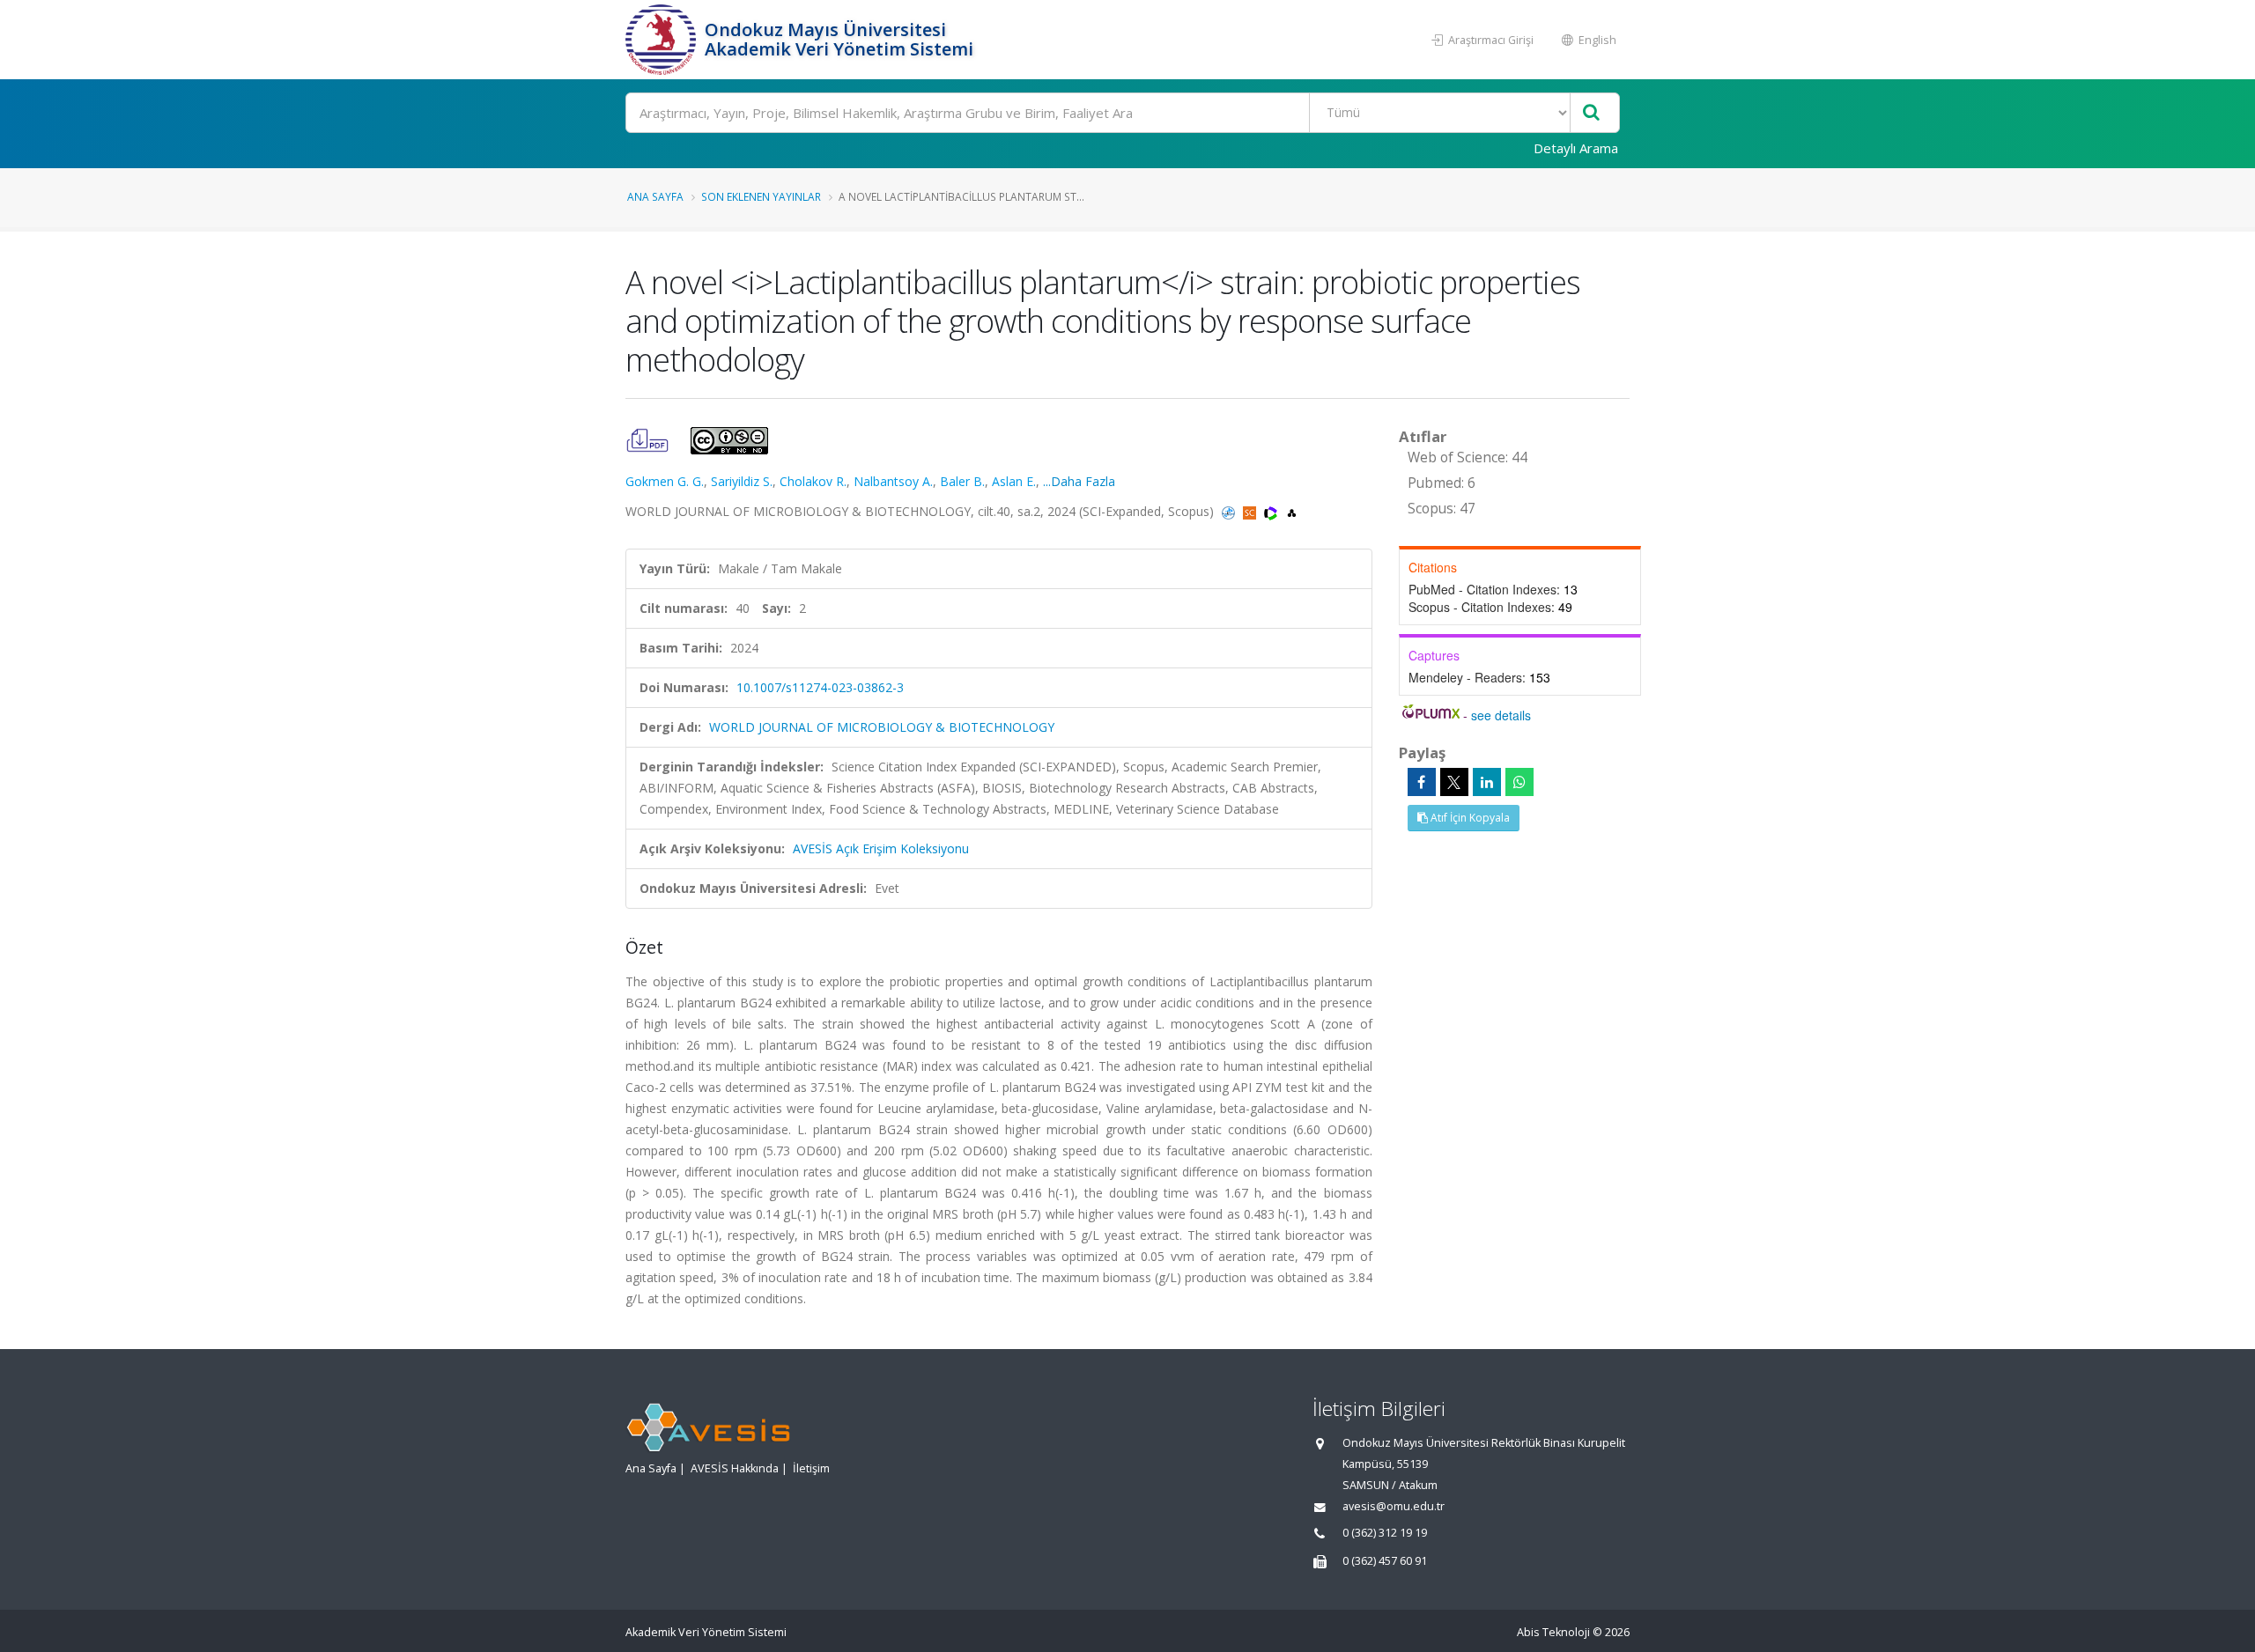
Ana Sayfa (655, 196)
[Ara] (1591, 113)
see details (1501, 715)
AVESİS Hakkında (735, 1468)
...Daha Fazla (1079, 481)
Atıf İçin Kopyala (1469, 818)
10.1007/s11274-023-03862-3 (820, 687)
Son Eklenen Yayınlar (761, 196)
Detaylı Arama (1576, 148)
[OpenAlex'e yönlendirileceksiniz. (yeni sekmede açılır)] (1292, 511)
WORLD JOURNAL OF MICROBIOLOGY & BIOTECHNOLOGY (882, 727)
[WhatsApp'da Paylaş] (1519, 782)
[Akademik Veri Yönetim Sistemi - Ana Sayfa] (663, 40)
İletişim (811, 1468)
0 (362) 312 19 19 (1385, 1533)
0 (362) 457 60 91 (1385, 1561)
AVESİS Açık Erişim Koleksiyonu (881, 848)
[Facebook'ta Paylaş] (1422, 782)
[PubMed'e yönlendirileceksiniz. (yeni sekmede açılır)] (1230, 511)
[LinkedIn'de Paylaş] (1487, 782)
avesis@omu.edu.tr (1394, 1506)
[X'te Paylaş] (1454, 782)
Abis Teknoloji (1553, 1632)
